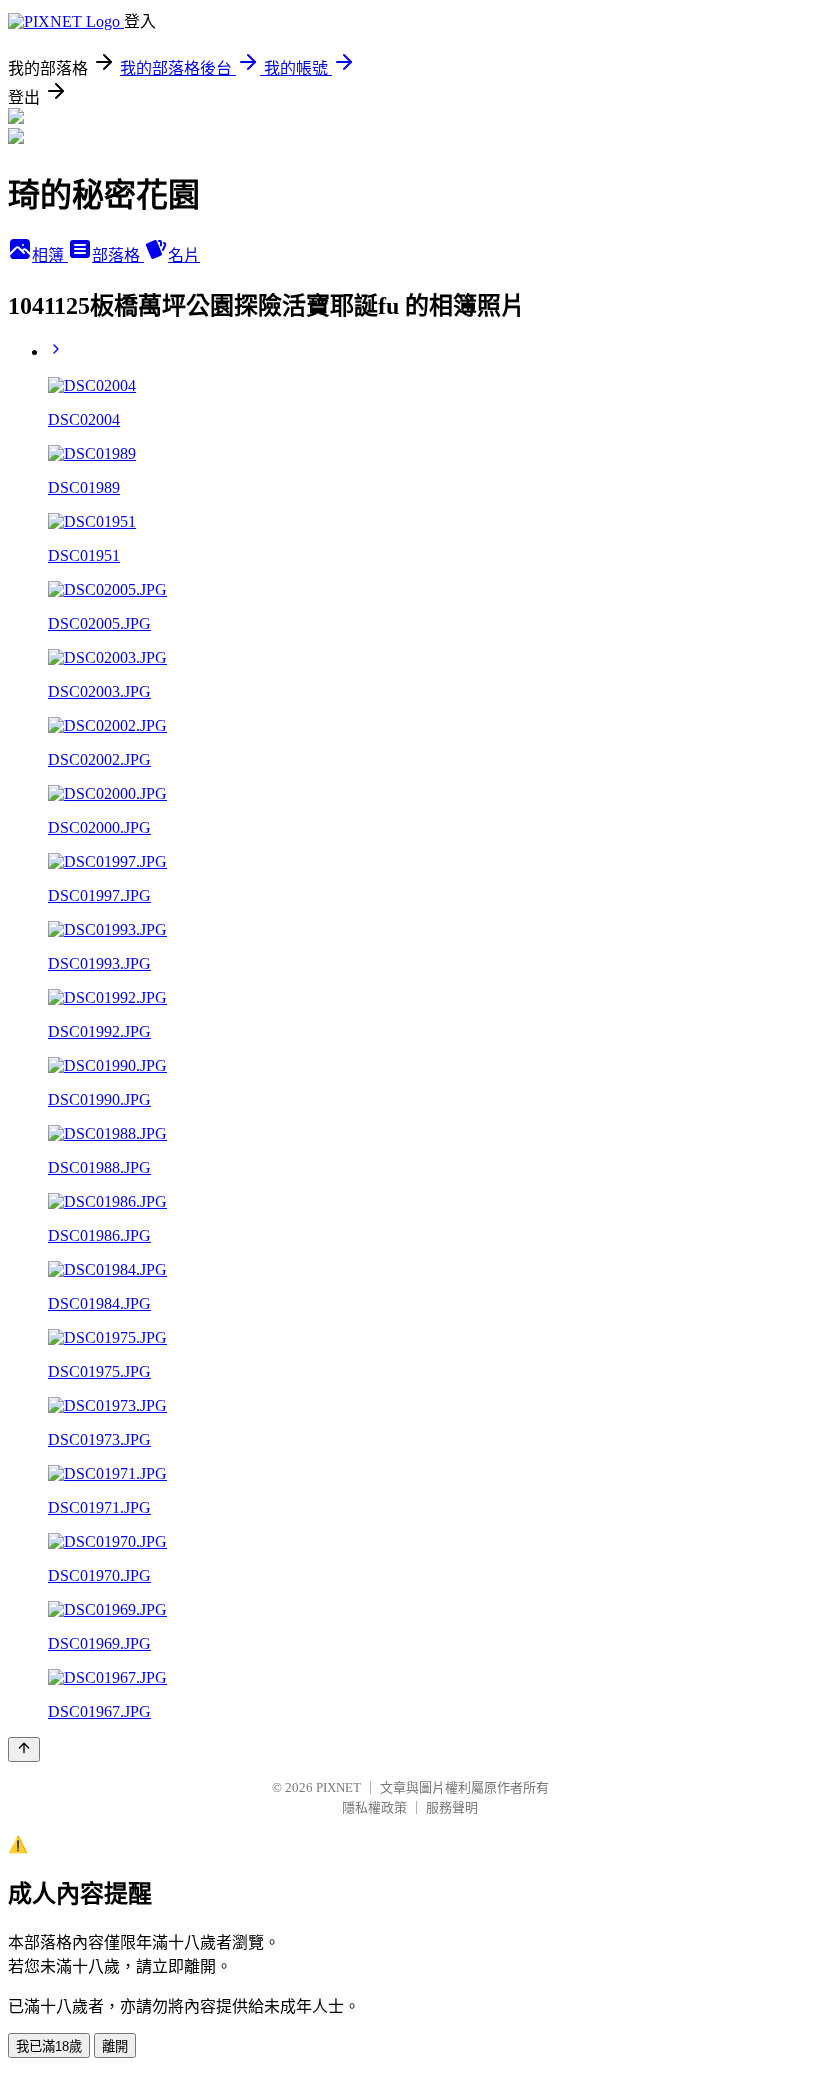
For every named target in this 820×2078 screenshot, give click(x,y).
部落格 (118, 255)
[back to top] (24, 1749)
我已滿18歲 (49, 2046)
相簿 (50, 255)
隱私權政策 (374, 1807)
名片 (184, 255)
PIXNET (338, 1787)
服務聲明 (452, 1807)
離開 (115, 2046)
